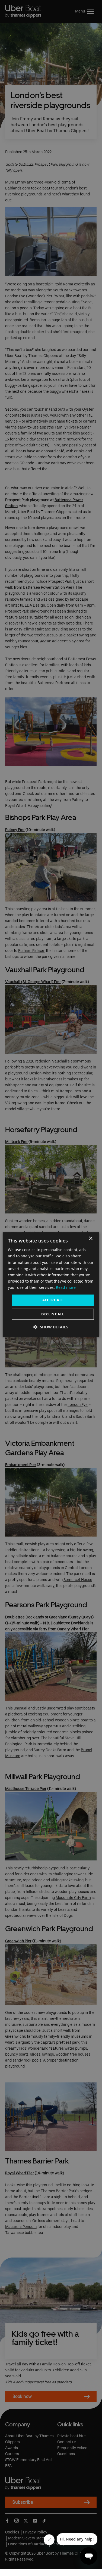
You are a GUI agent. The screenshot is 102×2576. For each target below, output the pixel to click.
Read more (66, 1287)
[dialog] (51, 1284)
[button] (51, 1327)
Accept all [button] (53, 1300)
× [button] (90, 1239)
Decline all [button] (53, 1314)
